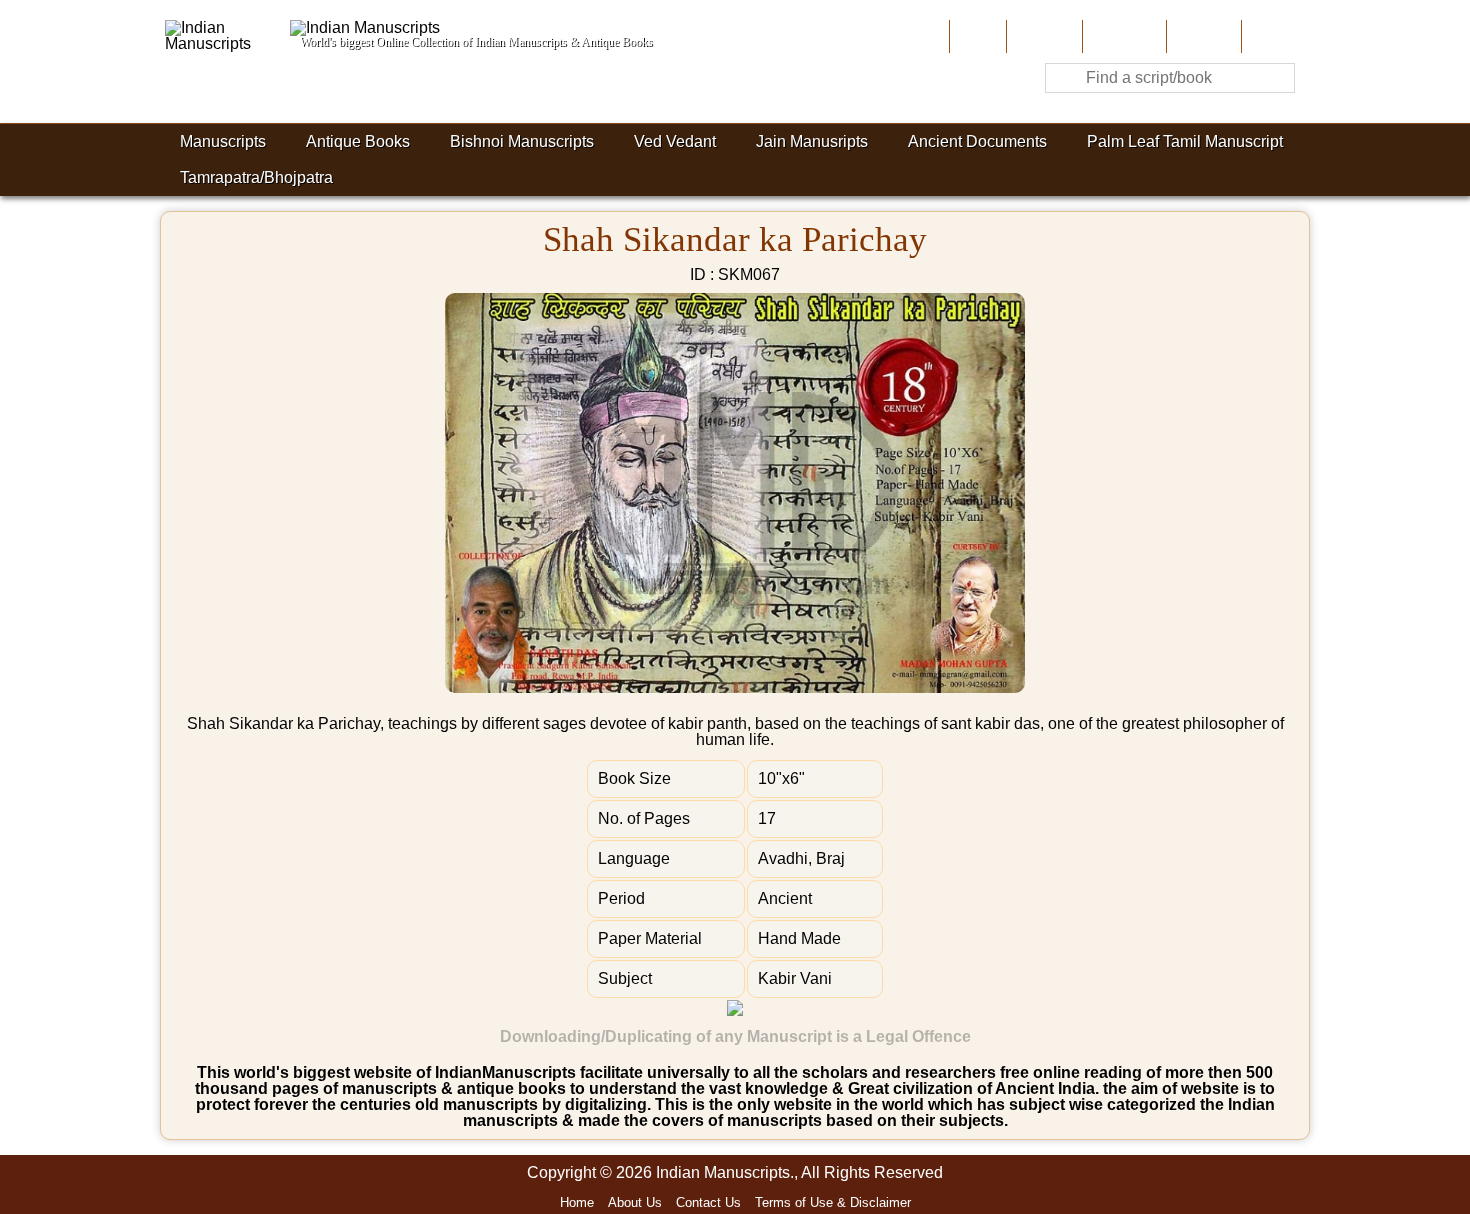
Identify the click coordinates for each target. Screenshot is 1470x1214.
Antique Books (358, 141)
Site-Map (1202, 36)
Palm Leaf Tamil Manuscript (1185, 141)
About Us (1042, 36)
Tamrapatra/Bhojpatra (256, 177)
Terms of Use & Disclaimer (833, 1202)
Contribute (1122, 36)
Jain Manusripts (812, 141)
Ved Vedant (675, 141)
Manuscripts (223, 141)
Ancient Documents (977, 141)
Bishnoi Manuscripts (522, 141)
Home (976, 36)
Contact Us (708, 1202)
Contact (1273, 36)
